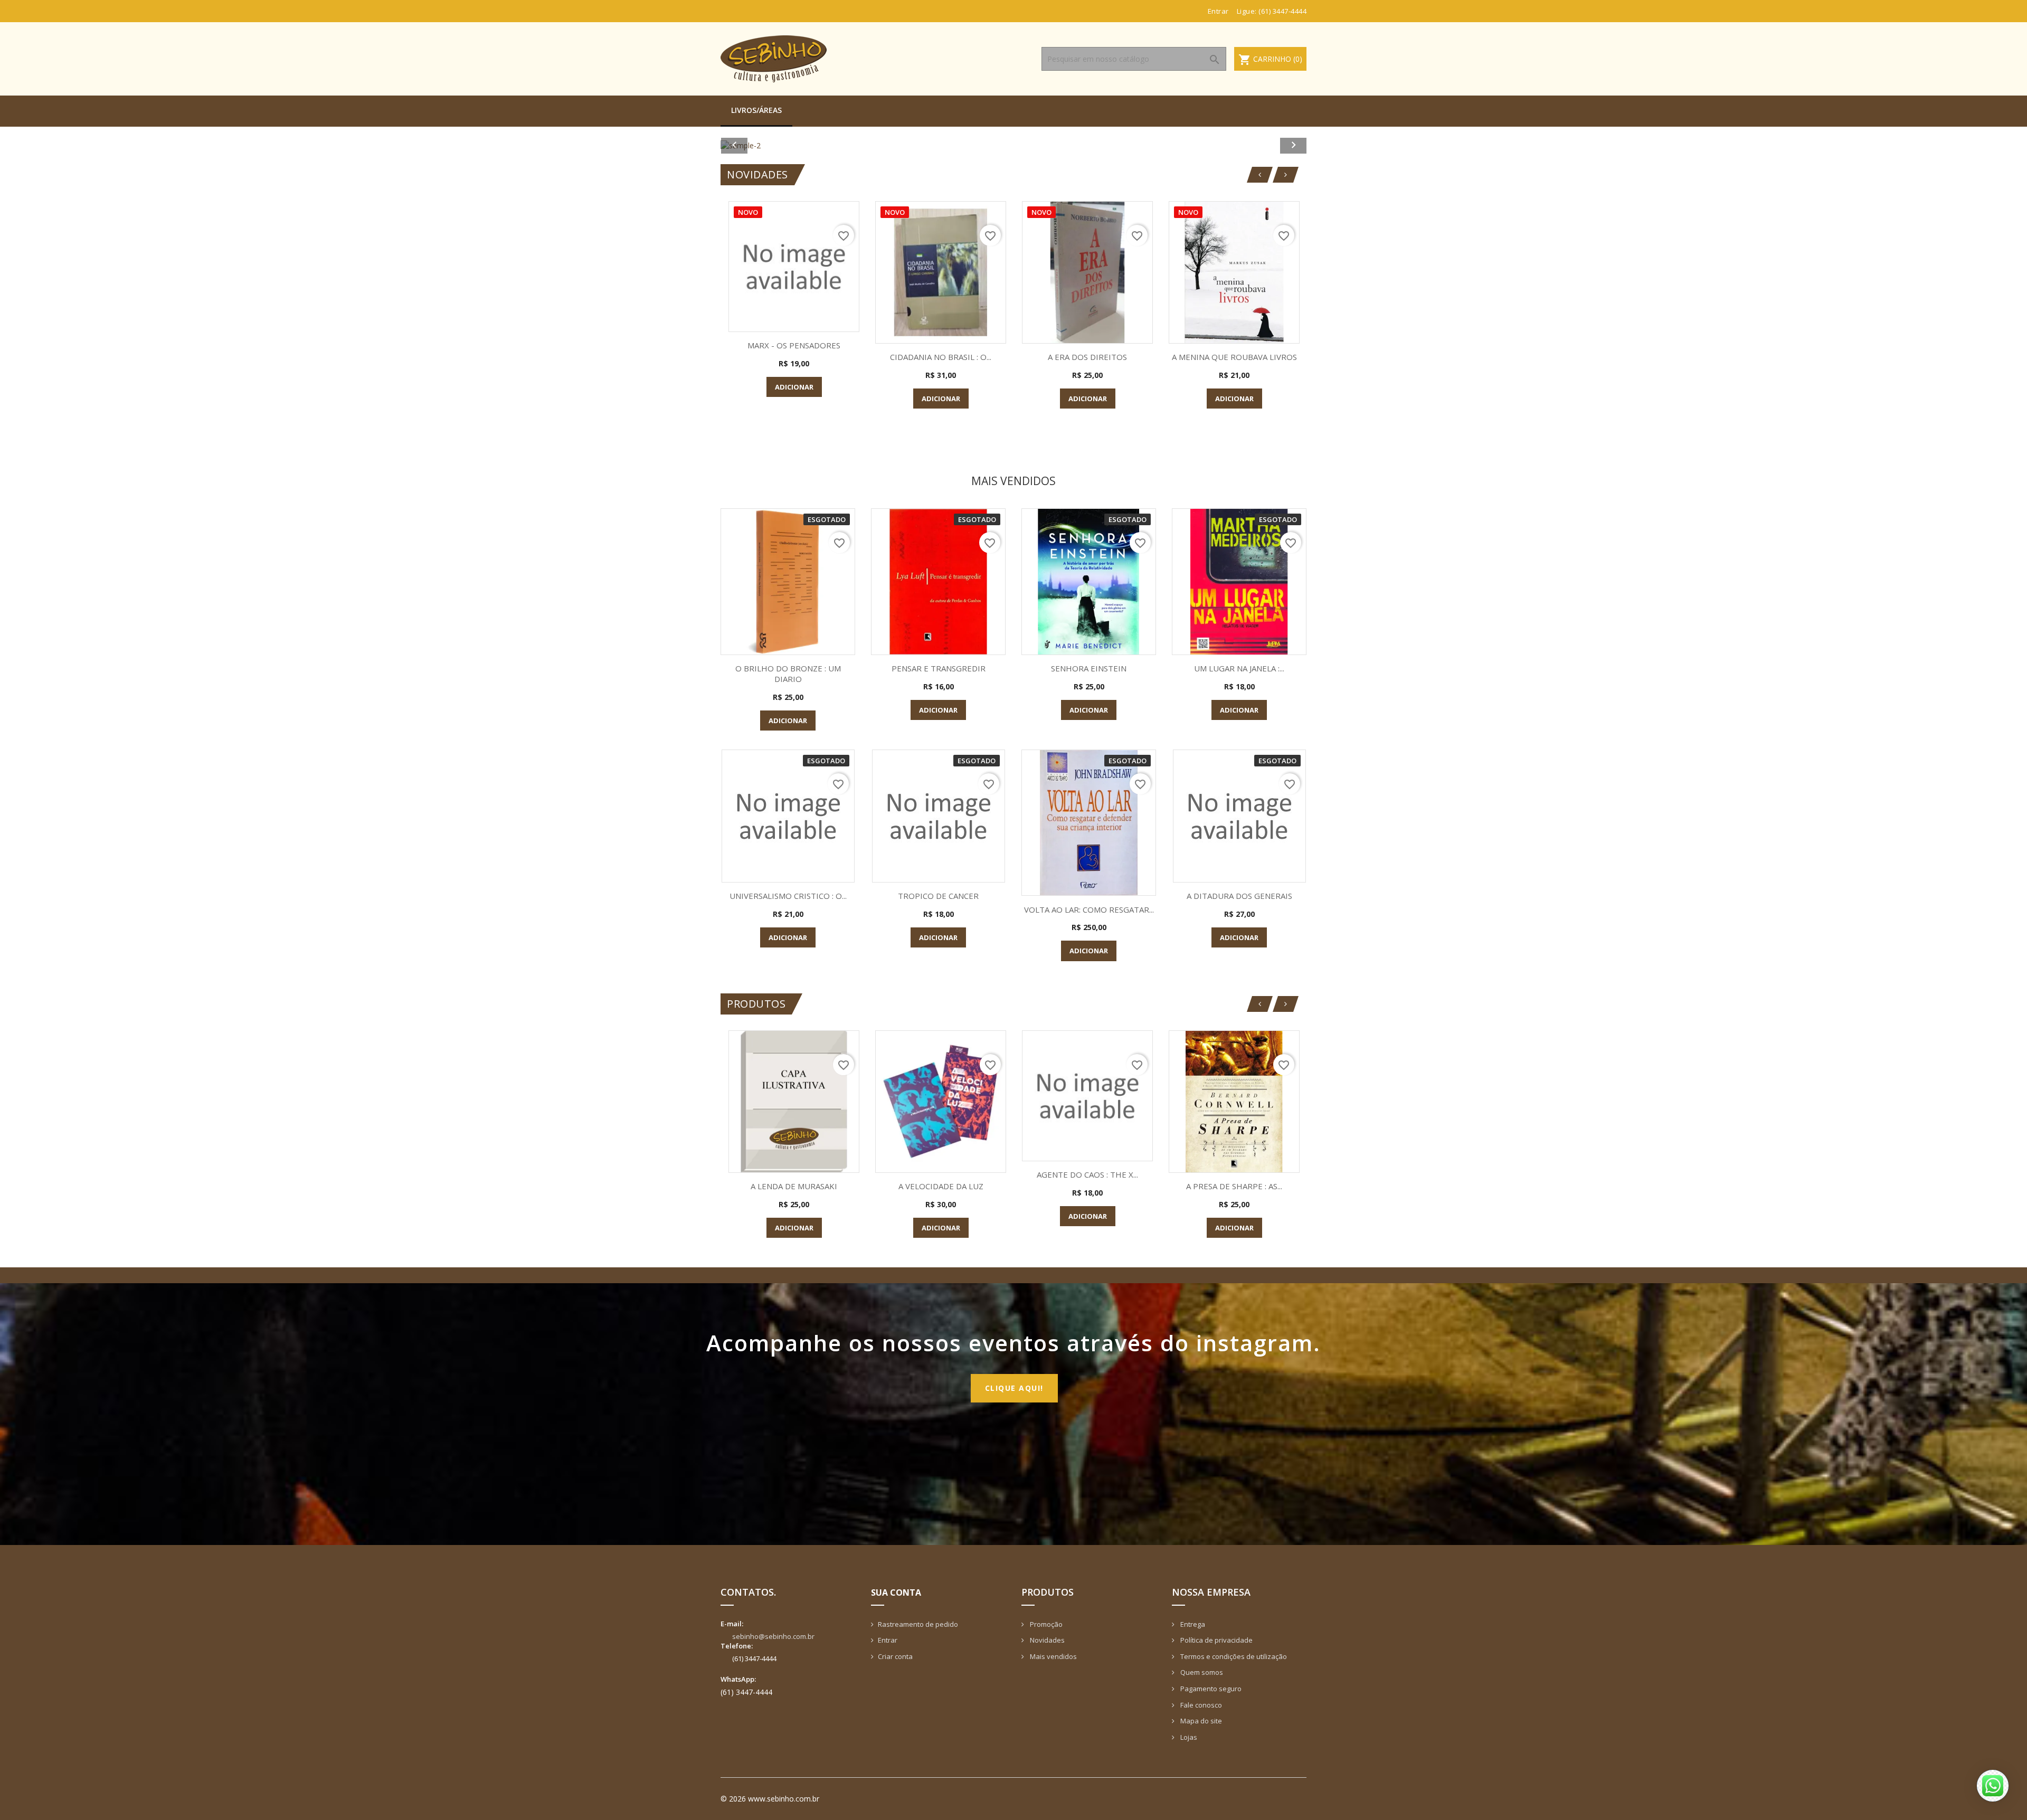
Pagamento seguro (1210, 1689)
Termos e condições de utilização (1233, 1656)
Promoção (1045, 1624)
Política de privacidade (1216, 1640)
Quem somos (1201, 1672)
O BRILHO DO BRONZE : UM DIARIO (788, 674)
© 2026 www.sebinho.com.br (770, 1799)
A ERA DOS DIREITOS (1087, 357)
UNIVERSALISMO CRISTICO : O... (788, 896)
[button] (765, 145)
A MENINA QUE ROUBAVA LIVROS (1234, 357)
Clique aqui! (1014, 1388)
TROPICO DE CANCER (938, 896)
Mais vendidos (1053, 1656)
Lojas (1188, 1737)
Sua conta (896, 1593)
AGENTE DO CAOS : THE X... (1087, 1174)
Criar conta (895, 1656)
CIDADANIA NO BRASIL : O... (941, 357)
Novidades (1046, 1640)
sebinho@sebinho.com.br (773, 1636)
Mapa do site (1200, 1721)
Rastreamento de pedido (918, 1624)
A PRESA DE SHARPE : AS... (1234, 1186)
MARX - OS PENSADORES (794, 345)
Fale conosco (1200, 1705)
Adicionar (794, 387)
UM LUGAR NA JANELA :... (1239, 668)
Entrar (888, 1640)
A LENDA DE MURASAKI (794, 1186)
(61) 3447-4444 (1282, 11)
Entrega (1192, 1624)
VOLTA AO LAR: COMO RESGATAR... (1089, 909)
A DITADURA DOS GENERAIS (1239, 896)
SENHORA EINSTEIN (1089, 668)
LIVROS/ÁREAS (756, 110)
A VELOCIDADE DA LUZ (941, 1186)
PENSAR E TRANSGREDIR (939, 668)
